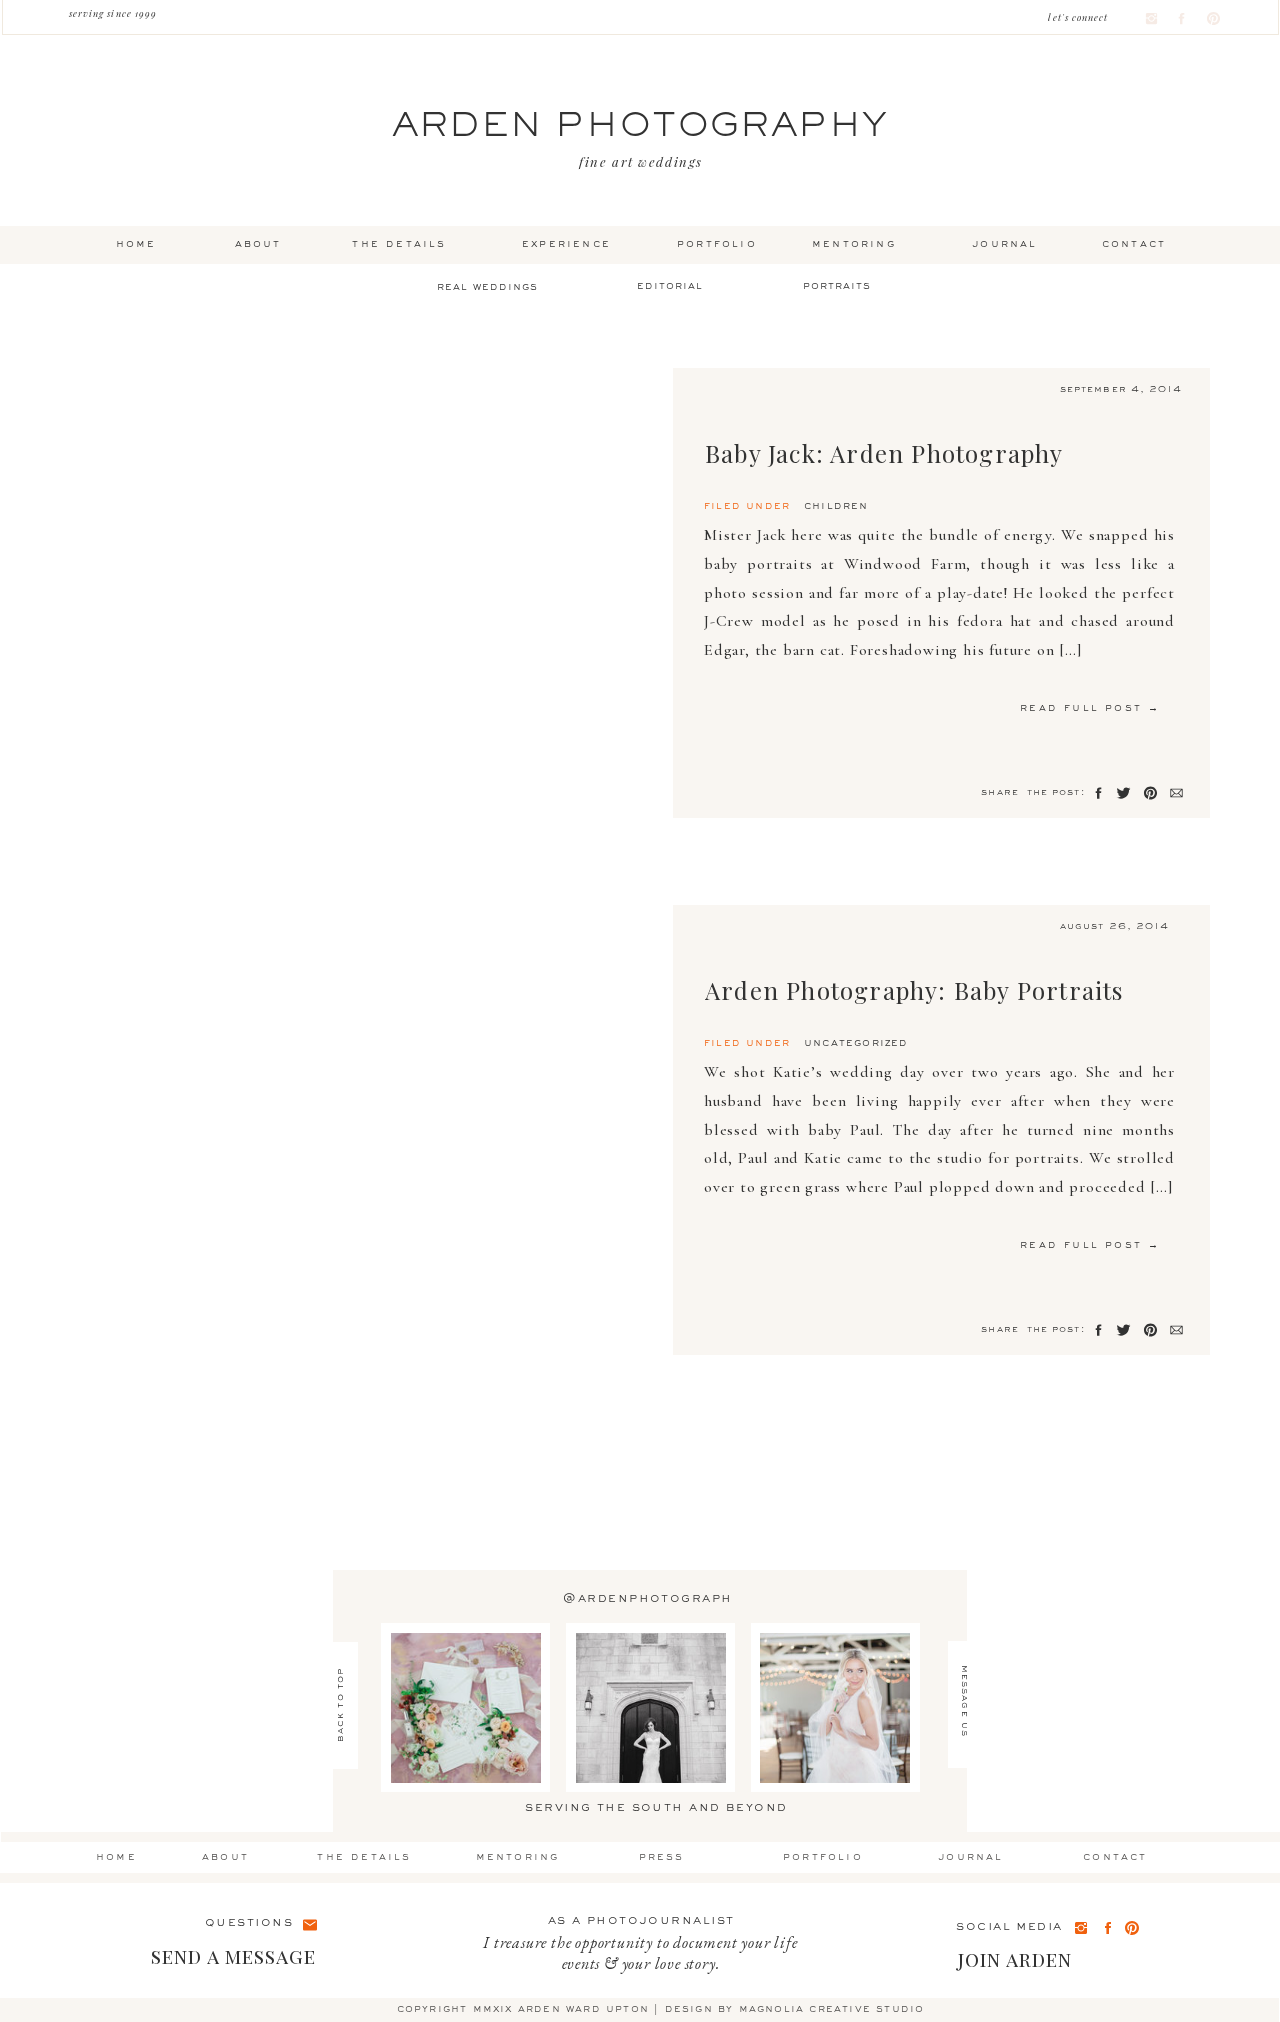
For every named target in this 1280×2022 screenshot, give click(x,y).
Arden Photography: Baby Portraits (914, 990)
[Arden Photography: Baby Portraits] (373, 1130)
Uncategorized (856, 1043)
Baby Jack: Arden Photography (884, 453)
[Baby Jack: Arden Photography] (373, 593)
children (836, 506)
